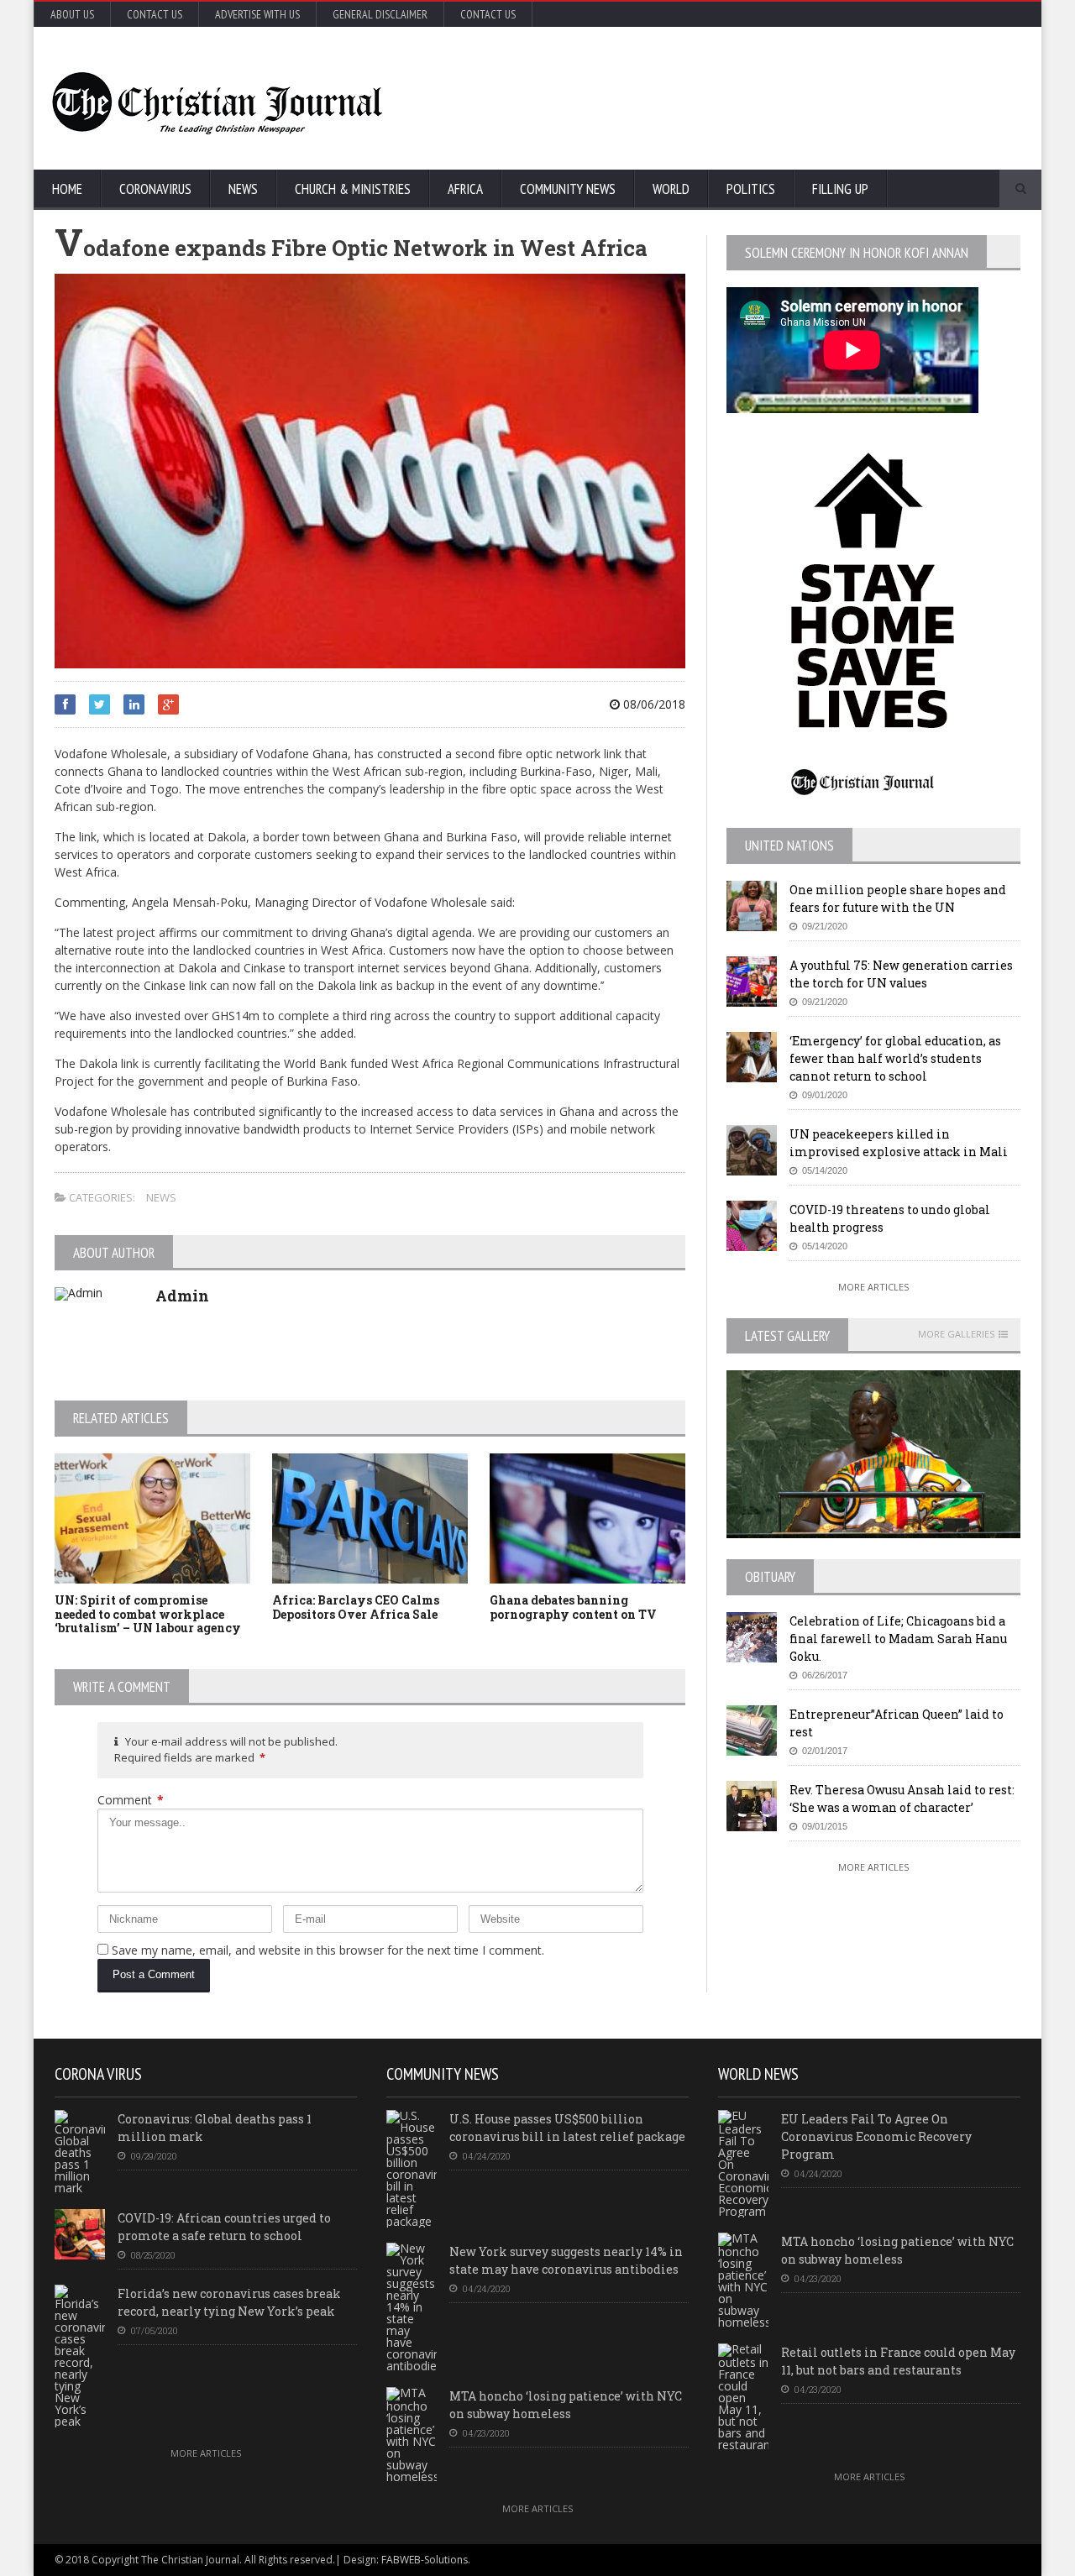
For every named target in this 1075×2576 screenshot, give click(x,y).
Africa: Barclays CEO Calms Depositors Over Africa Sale (356, 1607)
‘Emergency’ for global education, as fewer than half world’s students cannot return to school (895, 1058)
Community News (568, 189)
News (243, 189)
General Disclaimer (380, 14)
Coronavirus (155, 189)
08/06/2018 (653, 704)
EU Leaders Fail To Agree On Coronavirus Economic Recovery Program (876, 2136)
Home (67, 189)
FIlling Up (840, 189)
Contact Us (155, 14)
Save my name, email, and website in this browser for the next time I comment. (328, 1950)
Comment (131, 1800)
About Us (72, 14)
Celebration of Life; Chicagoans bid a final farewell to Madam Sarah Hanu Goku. (898, 1639)
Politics (751, 189)
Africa (465, 189)
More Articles (873, 1287)
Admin (182, 1296)
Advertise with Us (257, 14)
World (671, 189)
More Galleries (956, 1334)
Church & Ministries (353, 189)
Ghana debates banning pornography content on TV (573, 1607)
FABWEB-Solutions (425, 2560)
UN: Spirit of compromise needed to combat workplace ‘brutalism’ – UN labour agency (148, 1614)
